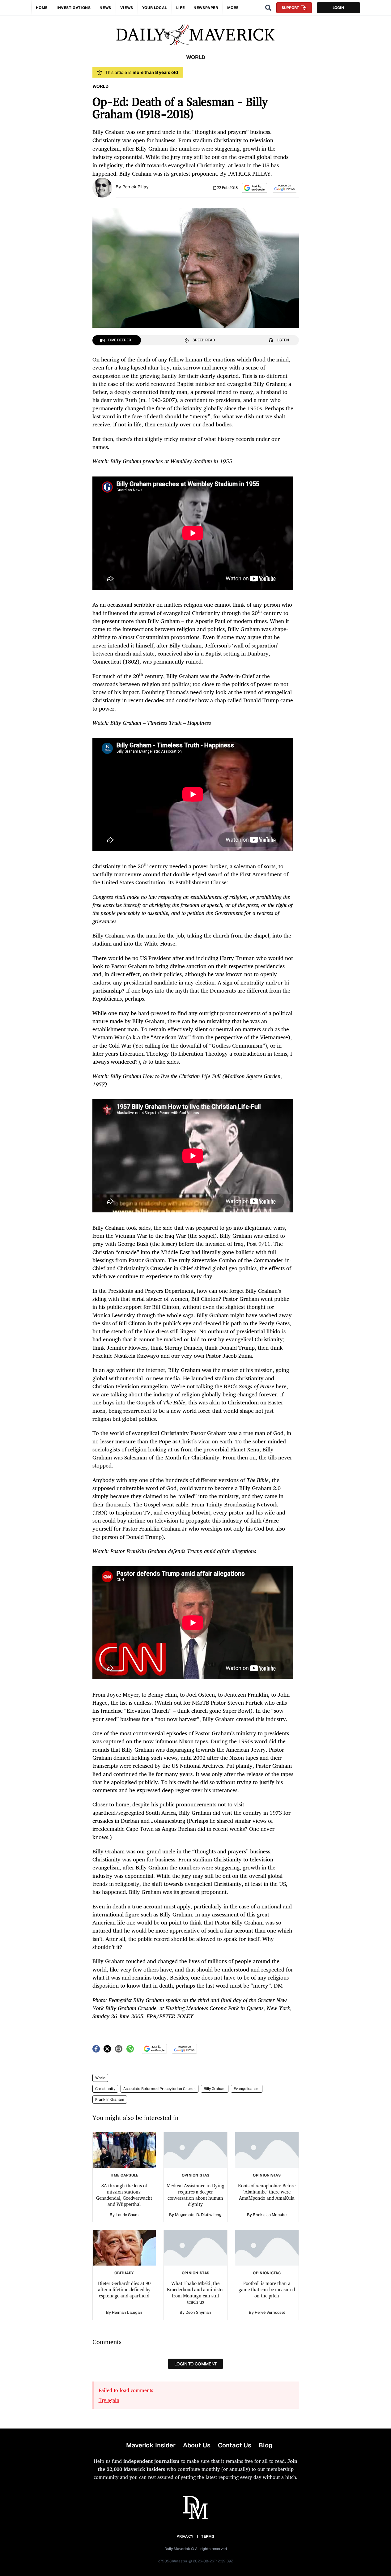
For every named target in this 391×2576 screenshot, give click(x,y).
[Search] (268, 8)
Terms (208, 2536)
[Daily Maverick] (195, 35)
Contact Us (235, 2445)
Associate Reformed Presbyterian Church (159, 2089)
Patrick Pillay (136, 187)
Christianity (105, 2089)
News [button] (105, 8)
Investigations (74, 8)
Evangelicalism (247, 2089)
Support (290, 8)
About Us (197, 2445)
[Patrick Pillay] (102, 187)
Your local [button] (155, 8)
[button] (255, 188)
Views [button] (127, 8)
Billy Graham (215, 2089)
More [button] (233, 8)
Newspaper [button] (206, 8)
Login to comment (195, 2364)
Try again (109, 2400)
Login (338, 8)
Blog (266, 2445)
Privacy (185, 2536)
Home (42, 8)
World (100, 2078)
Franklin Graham (110, 2100)
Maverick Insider (151, 2445)
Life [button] (180, 8)
